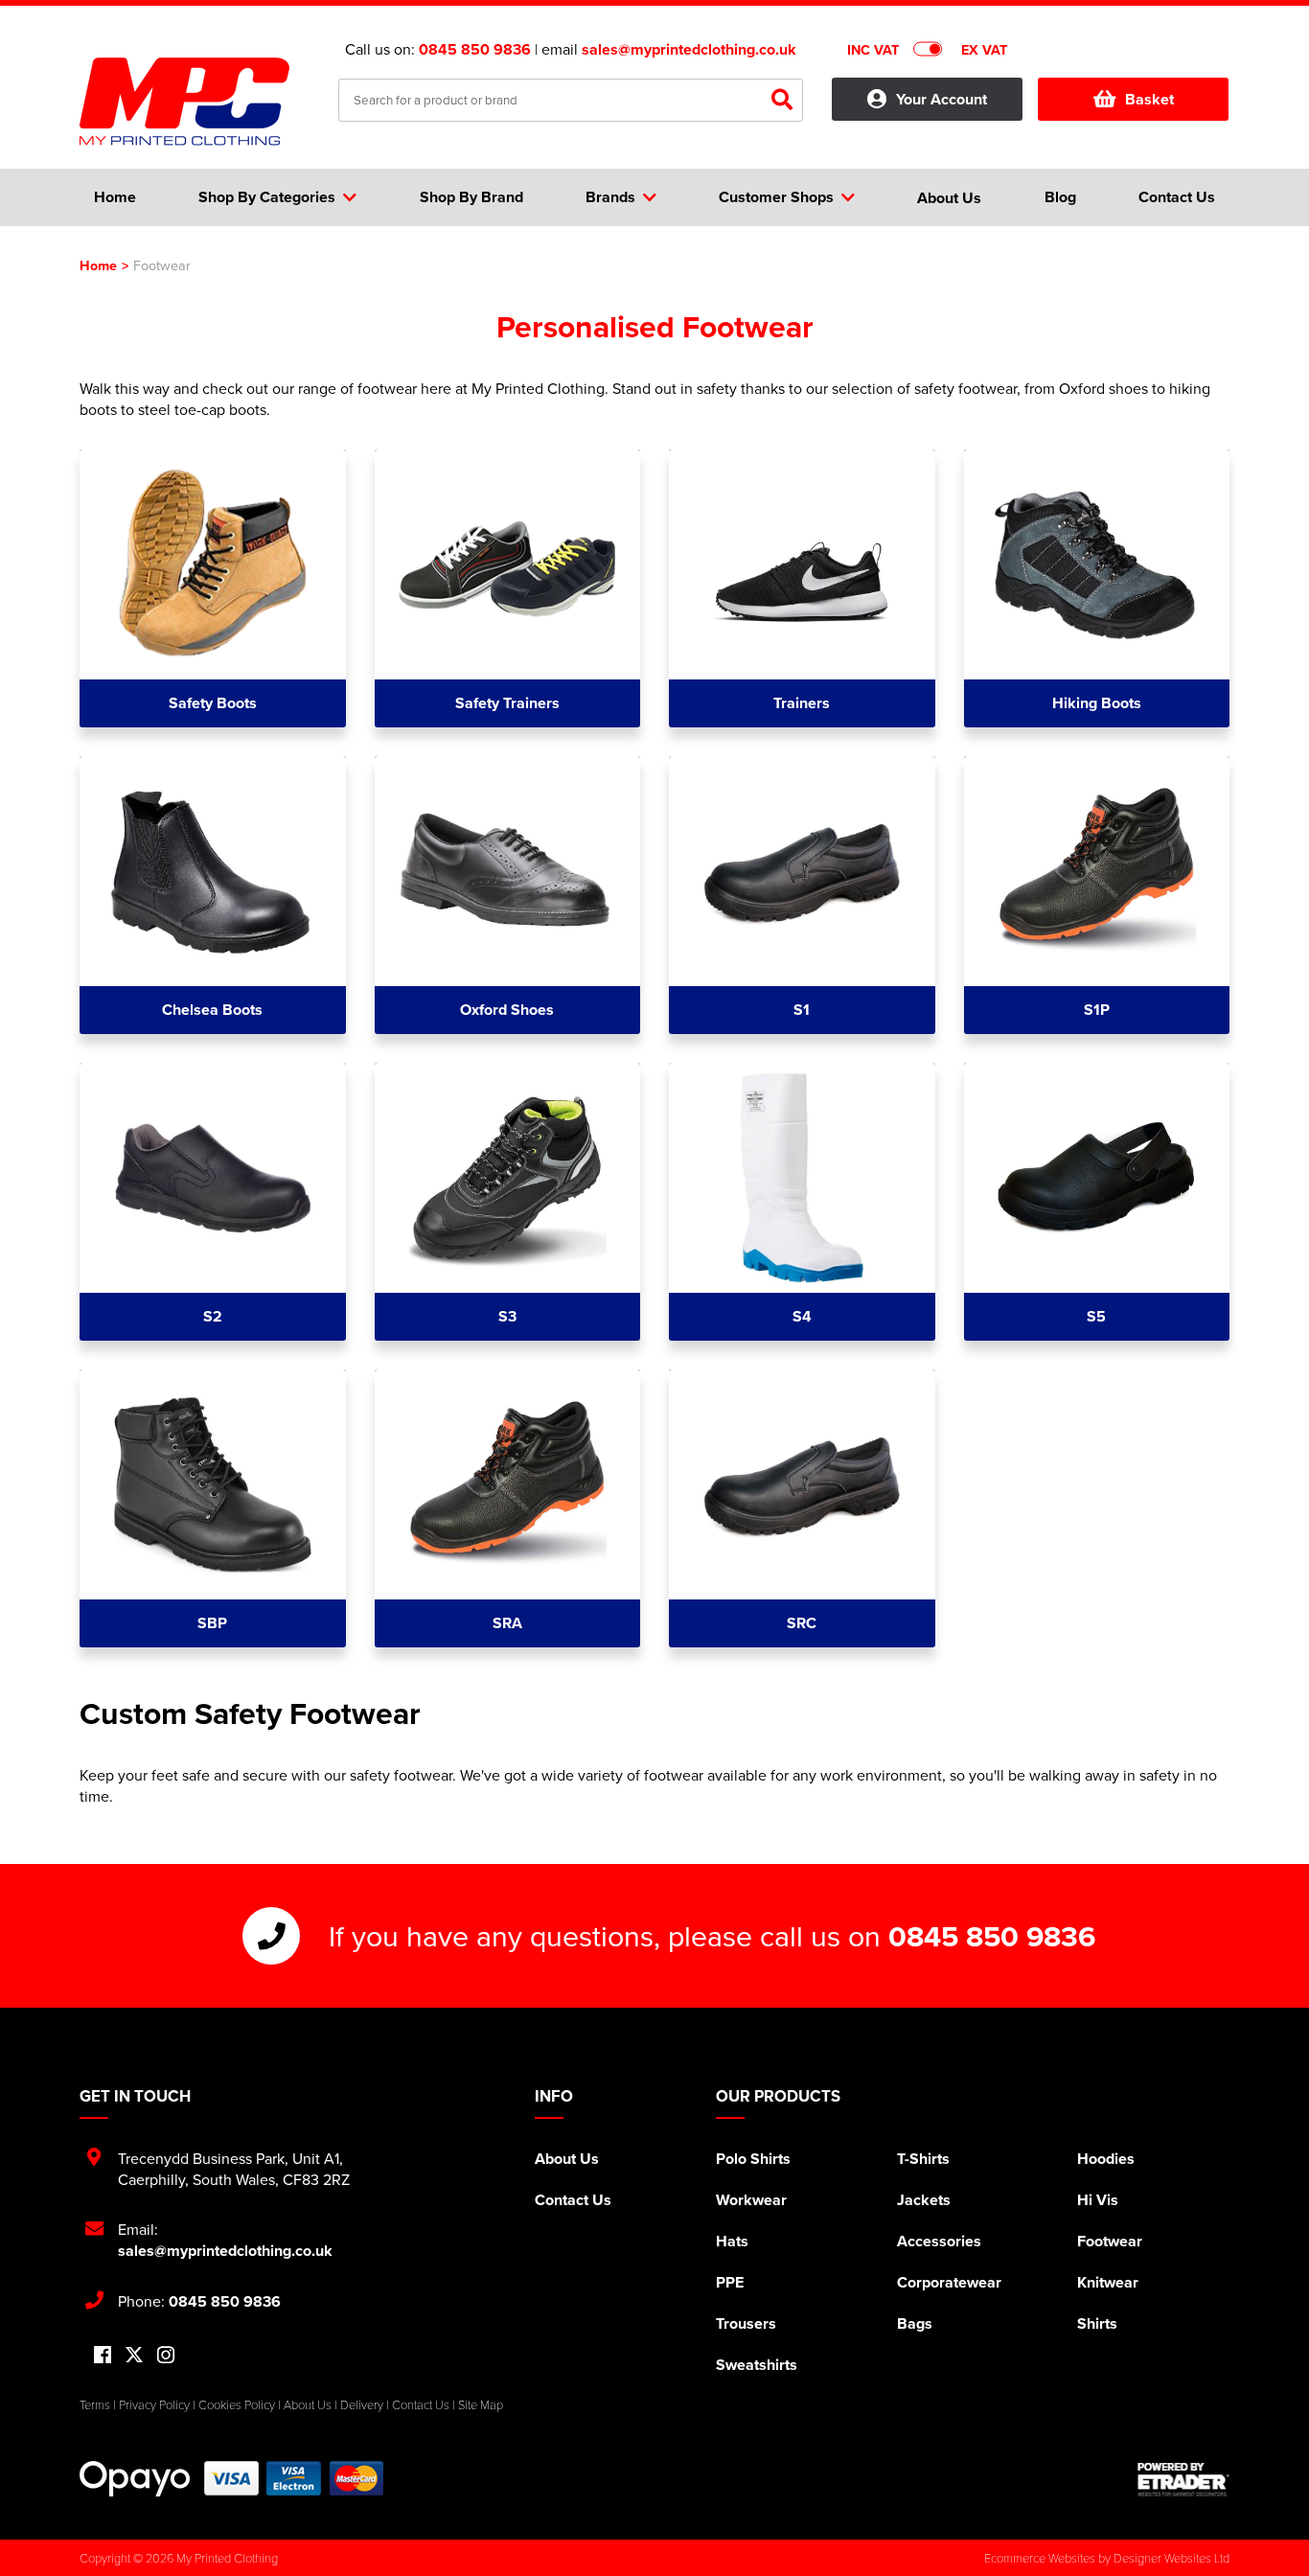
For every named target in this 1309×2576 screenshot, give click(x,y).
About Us (567, 2159)
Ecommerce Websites (1040, 2558)
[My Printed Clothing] (195, 102)
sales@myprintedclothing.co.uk (689, 49)
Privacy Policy (154, 2404)
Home (98, 265)
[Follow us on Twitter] (134, 2355)
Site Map (481, 2404)
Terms (95, 2404)
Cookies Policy (237, 2404)
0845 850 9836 (475, 49)
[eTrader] (1183, 2479)
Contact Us (573, 2200)
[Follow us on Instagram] (166, 2356)
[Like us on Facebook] (103, 2356)
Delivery (362, 2404)
